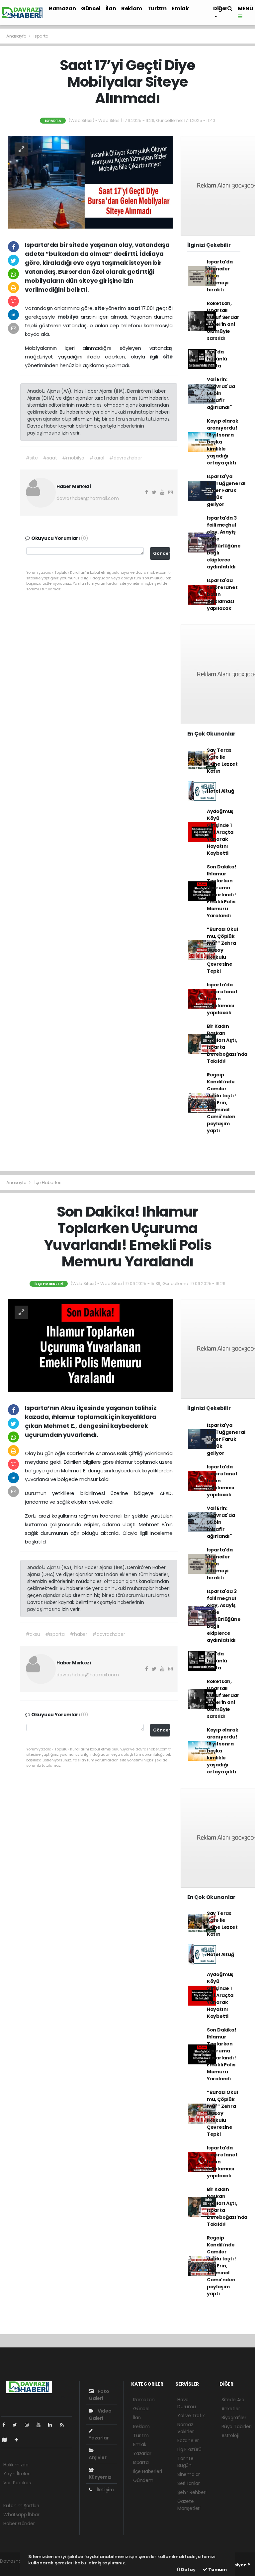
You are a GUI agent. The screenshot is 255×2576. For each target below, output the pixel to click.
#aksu (33, 1634)
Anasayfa (17, 36)
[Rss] (65, 2425)
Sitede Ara (233, 2400)
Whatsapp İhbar (21, 2515)
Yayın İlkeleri (17, 2474)
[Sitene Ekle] (19, 2440)
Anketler (231, 2409)
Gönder (162, 553)
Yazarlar (99, 2438)
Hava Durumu (187, 2403)
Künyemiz (100, 2477)
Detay (188, 2570)
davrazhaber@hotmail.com (88, 498)
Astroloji (230, 2435)
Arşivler (97, 2457)
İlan (111, 8)
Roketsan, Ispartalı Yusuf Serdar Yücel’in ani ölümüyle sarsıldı (223, 321)
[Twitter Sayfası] (17, 2425)
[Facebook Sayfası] (6, 2425)
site (100, 308)
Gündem (143, 2480)
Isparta (41, 36)
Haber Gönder (19, 2524)
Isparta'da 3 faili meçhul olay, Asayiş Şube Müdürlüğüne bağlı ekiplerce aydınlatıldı (224, 542)
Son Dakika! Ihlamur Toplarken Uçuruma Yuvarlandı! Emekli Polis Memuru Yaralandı (222, 891)
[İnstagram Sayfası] (30, 2425)
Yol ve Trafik (191, 2416)
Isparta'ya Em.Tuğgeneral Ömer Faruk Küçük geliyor (226, 490)
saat (134, 308)
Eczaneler (188, 2440)
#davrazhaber (126, 458)
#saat (50, 458)
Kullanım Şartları (21, 2506)
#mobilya (73, 458)
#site (32, 458)
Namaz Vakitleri (186, 2428)
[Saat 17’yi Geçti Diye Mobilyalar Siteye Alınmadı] (90, 182)
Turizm (157, 8)
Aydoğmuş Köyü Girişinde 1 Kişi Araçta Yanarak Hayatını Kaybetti (220, 832)
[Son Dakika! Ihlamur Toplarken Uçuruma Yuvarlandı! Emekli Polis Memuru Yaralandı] (90, 1345)
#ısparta (55, 1634)
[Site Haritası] (7, 2440)
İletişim (105, 2490)
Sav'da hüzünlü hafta (217, 359)
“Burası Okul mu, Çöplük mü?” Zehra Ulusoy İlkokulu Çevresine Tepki (222, 950)
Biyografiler (234, 2418)
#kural (97, 458)
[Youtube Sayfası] (41, 2425)
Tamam (217, 2570)
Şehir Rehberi (192, 2492)
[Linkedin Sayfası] (53, 2425)
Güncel (91, 8)
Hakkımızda (16, 2465)
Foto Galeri (99, 2395)
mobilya (69, 317)
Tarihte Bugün (185, 2462)
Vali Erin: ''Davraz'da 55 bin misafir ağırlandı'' (221, 393)
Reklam (132, 8)
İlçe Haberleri (47, 1183)
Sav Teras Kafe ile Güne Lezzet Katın (222, 761)
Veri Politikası (17, 2483)
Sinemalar (189, 2474)
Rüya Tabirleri (236, 2427)
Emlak (180, 8)
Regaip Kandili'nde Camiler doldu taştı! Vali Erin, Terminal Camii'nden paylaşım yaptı (221, 1103)
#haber (79, 1634)
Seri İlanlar (189, 2483)
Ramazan (62, 8)
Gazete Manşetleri (189, 2505)
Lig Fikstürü (189, 2449)
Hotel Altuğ (221, 791)
